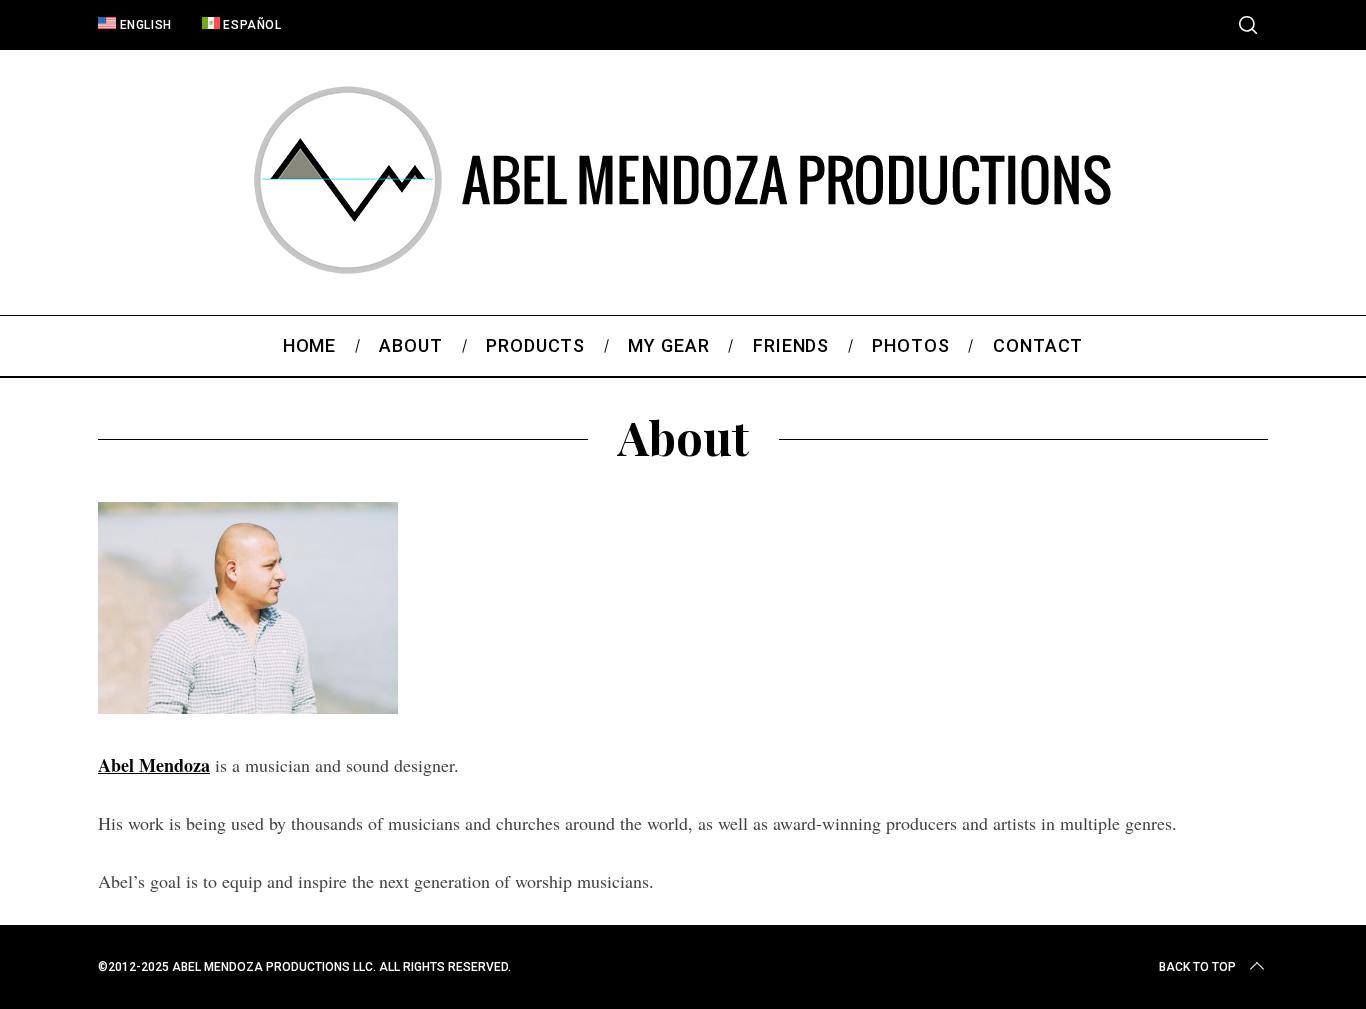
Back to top (1197, 967)
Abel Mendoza (154, 765)
